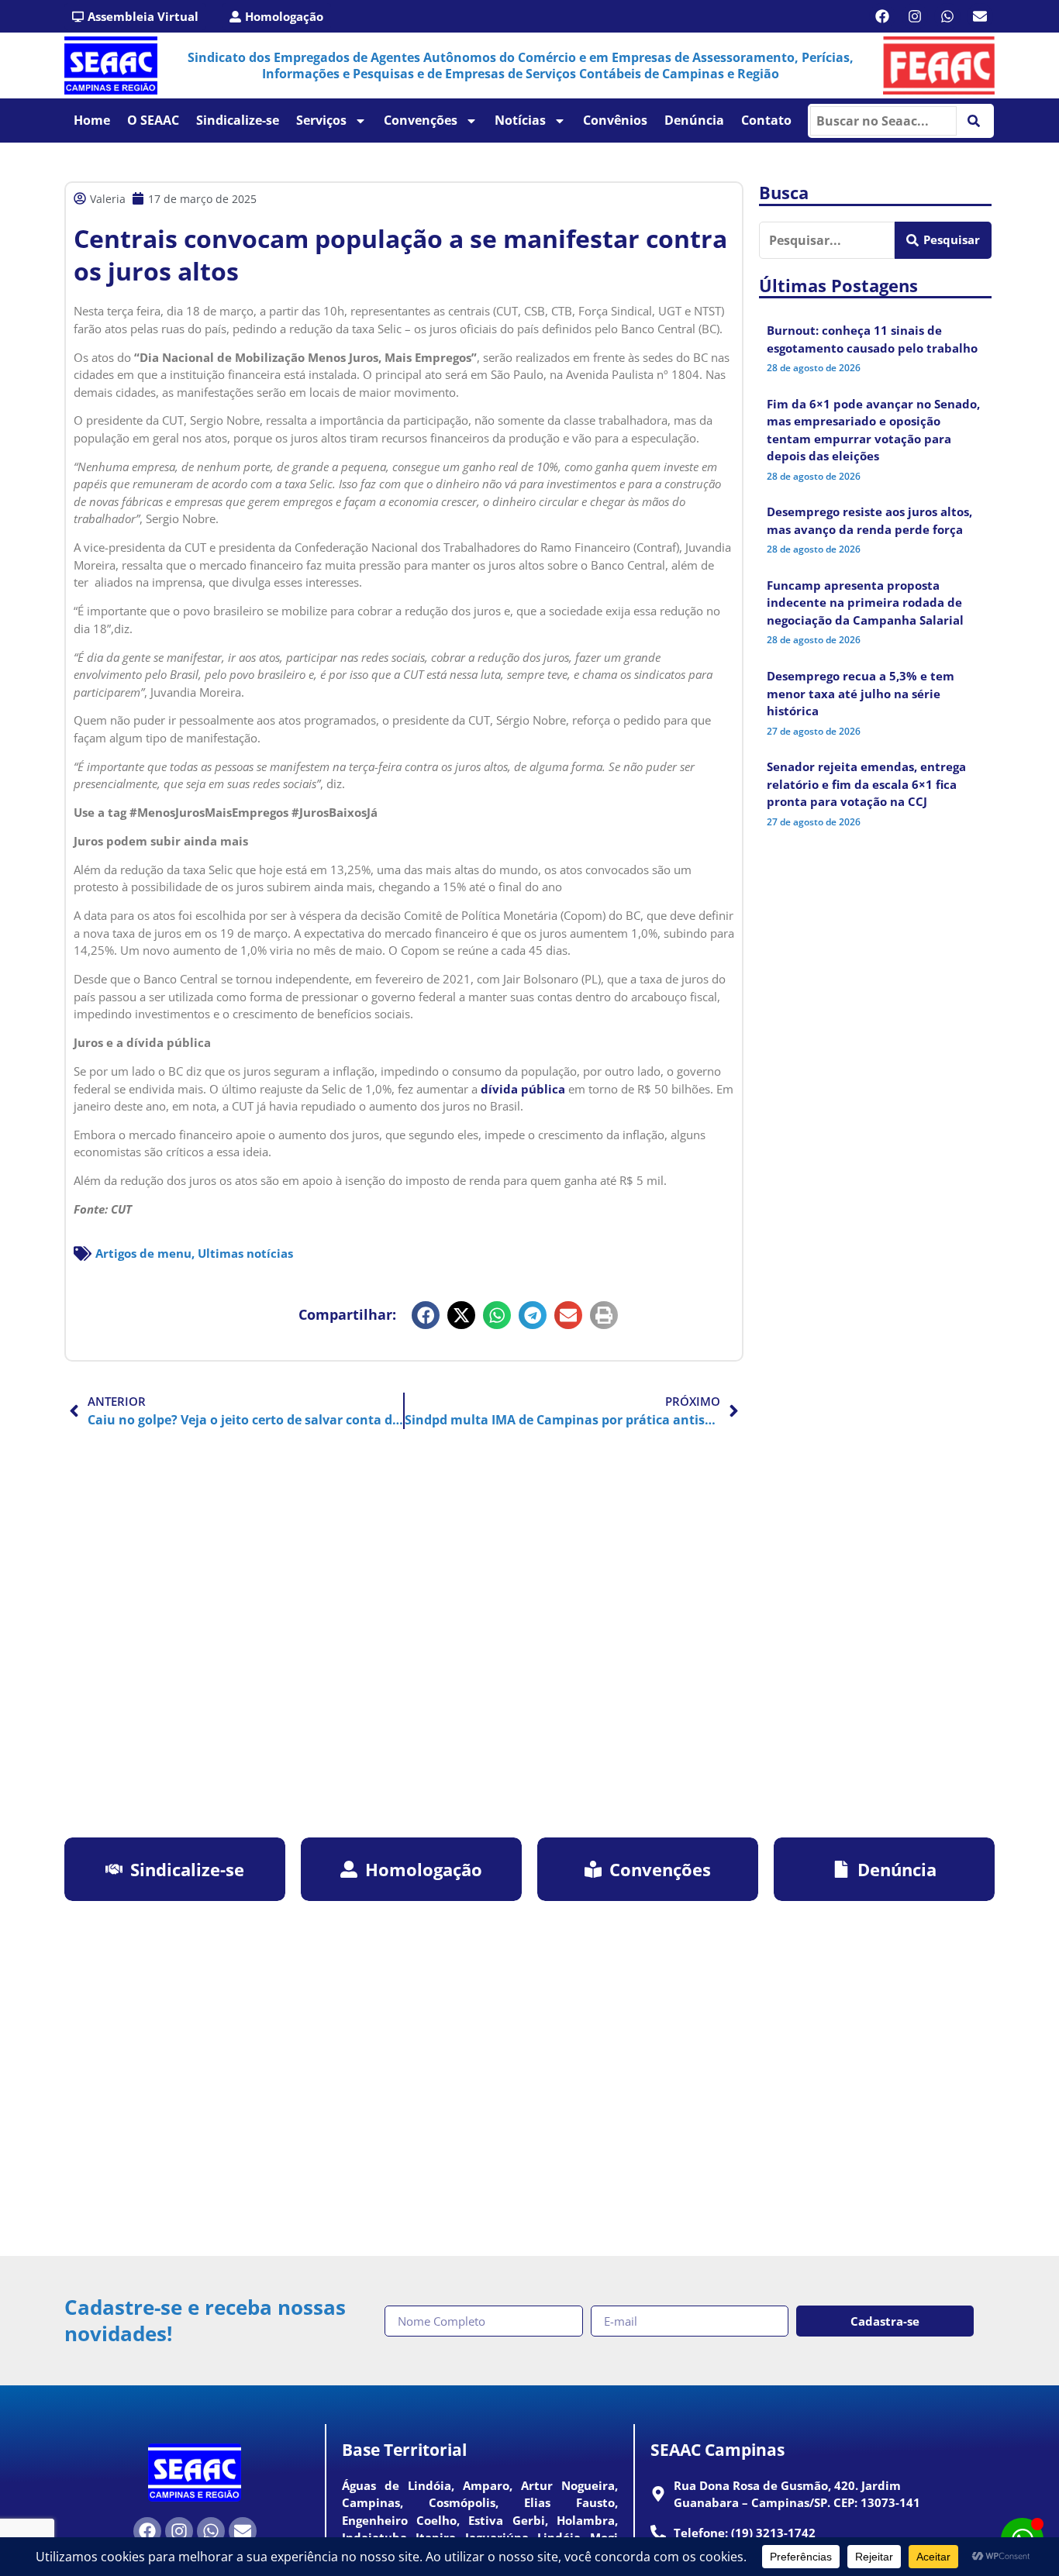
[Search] (974, 121)
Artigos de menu (143, 1253)
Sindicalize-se (238, 120)
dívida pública (523, 1089)
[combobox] (883, 121)
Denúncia (694, 120)
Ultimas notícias (245, 1253)
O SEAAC (153, 120)
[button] (426, 1315)
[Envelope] (980, 16)
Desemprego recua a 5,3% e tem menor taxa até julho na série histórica (861, 693)
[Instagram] (915, 16)
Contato (766, 120)
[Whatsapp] (947, 16)
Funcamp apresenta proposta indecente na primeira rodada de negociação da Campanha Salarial (865, 603)
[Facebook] (882, 16)
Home (92, 120)
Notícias (520, 120)
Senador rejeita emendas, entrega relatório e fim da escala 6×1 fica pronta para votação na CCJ (866, 784)
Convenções (421, 120)
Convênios (615, 120)
